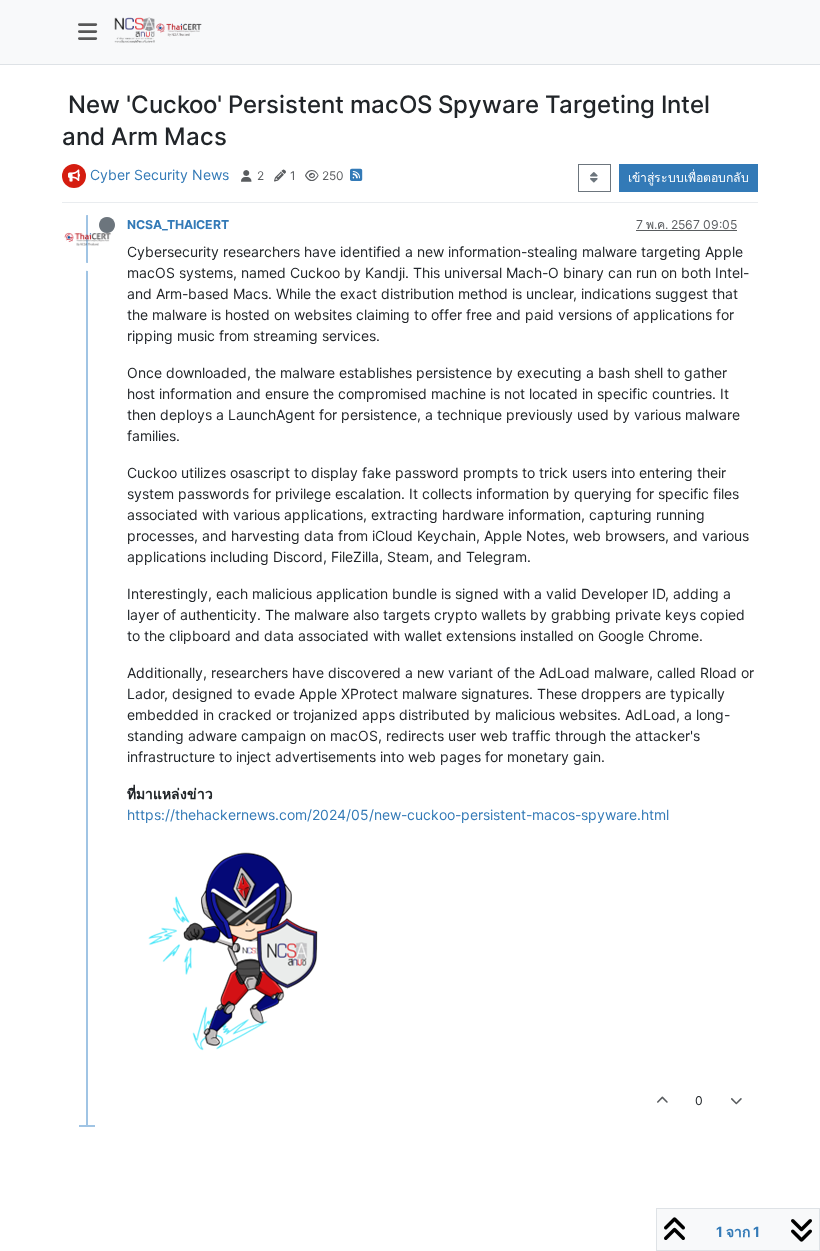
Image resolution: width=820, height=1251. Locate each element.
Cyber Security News (159, 174)
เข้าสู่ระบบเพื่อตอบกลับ (688, 177)
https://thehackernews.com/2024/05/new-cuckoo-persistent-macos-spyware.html (398, 814)
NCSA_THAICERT (178, 224)
